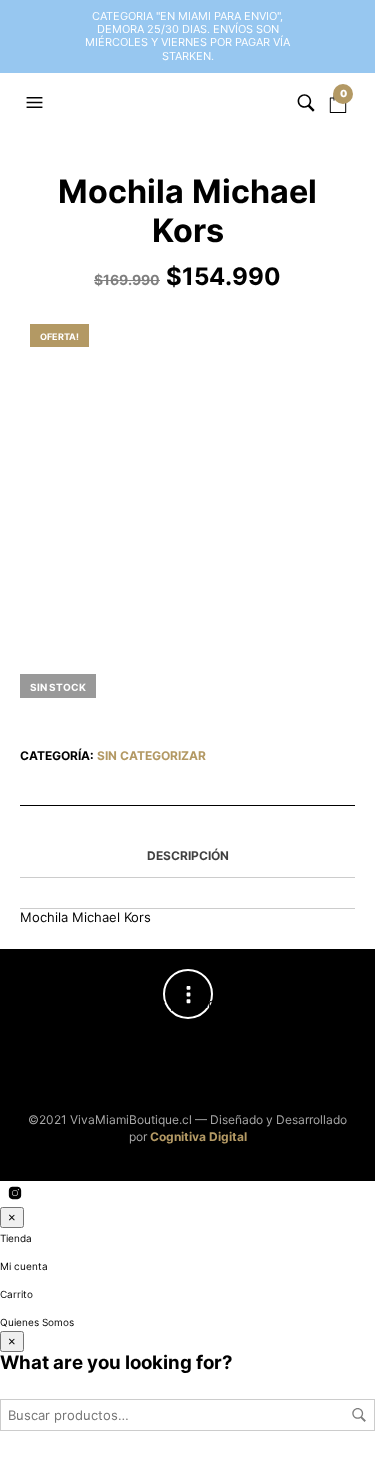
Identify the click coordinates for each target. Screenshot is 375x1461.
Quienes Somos (37, 1322)
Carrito (16, 1294)
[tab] (187, 857)
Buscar (359, 1415)
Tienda (16, 1238)
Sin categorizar (151, 755)
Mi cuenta (24, 1266)
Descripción (188, 855)
